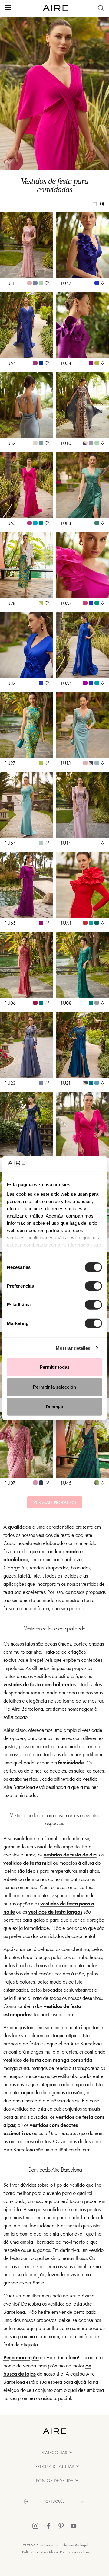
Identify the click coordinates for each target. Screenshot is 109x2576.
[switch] (93, 1286)
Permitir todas (55, 1367)
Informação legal (75, 2545)
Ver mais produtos (55, 1502)
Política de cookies (74, 2552)
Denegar (55, 1407)
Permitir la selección (54, 1387)
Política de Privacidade (40, 2552)
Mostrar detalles (73, 1348)
